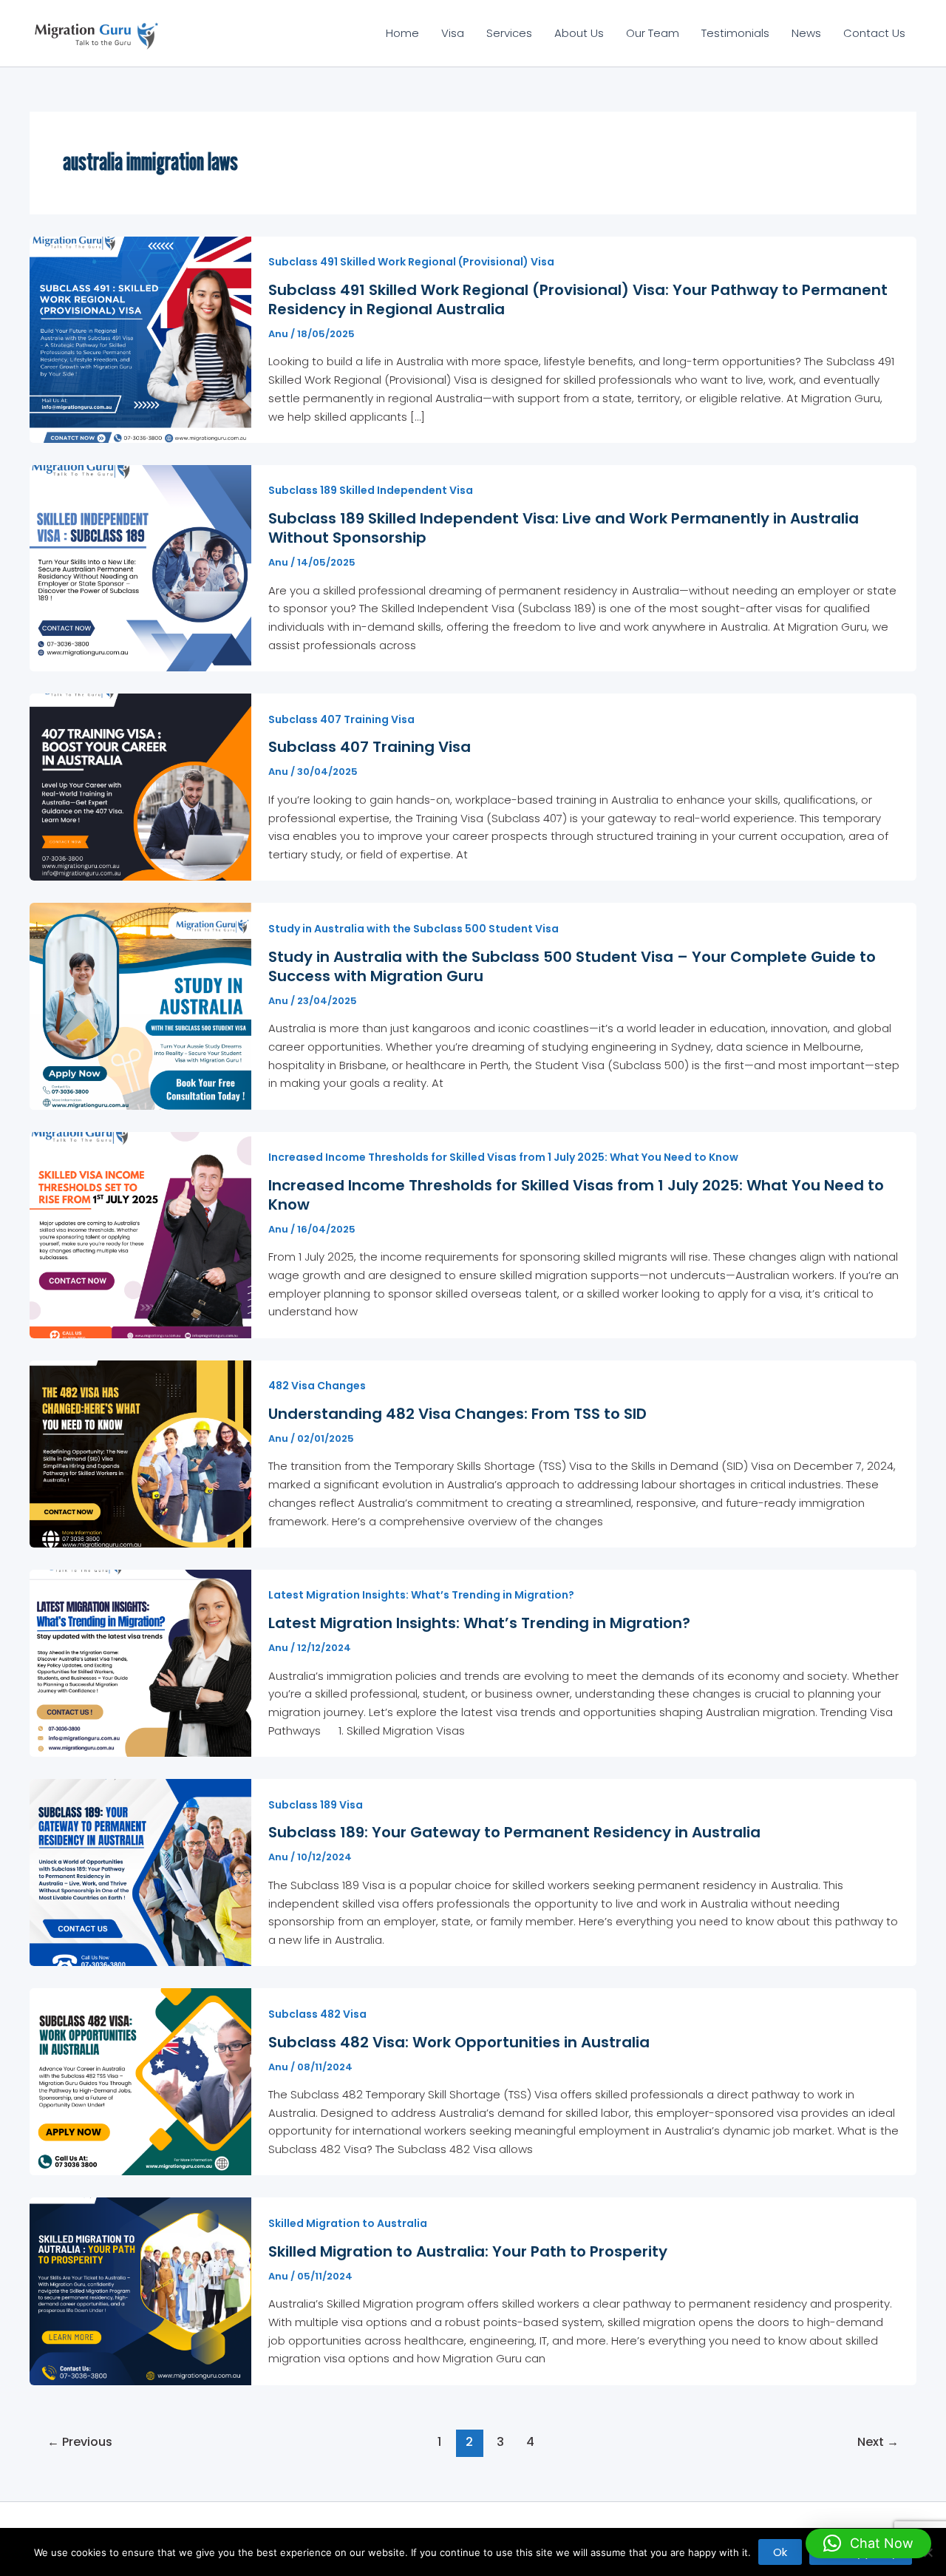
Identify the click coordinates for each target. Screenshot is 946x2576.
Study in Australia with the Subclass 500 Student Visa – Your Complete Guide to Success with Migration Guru (572, 966)
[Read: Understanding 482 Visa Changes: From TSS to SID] (140, 1453)
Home (402, 33)
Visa (453, 33)
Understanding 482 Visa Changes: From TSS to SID (457, 1414)
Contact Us (874, 33)
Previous (80, 2442)
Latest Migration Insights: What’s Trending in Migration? (421, 1595)
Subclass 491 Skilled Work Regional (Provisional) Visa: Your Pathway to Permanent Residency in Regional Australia (578, 299)
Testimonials (735, 33)
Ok (780, 2552)
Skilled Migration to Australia (348, 2223)
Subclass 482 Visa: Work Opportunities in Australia (459, 2042)
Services (509, 33)
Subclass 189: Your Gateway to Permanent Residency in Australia (514, 1832)
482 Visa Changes (317, 1386)
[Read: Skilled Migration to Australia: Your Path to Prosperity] (140, 2290)
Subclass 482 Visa (317, 2014)
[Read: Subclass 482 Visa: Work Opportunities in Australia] (140, 2081)
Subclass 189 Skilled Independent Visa (371, 490)
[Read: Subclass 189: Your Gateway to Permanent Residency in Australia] (140, 1872)
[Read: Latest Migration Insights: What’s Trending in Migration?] (140, 1662)
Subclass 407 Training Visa (341, 719)
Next (878, 2442)
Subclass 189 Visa (316, 1805)
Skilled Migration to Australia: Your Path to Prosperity (468, 2251)
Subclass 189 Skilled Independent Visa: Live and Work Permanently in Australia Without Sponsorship (564, 528)
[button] (868, 2543)
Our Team (653, 33)
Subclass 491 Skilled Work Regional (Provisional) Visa (411, 262)
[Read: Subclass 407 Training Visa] (140, 786)
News (806, 33)
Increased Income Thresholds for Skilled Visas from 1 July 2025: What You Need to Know (503, 1157)
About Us (579, 33)
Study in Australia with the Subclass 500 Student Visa (414, 929)
